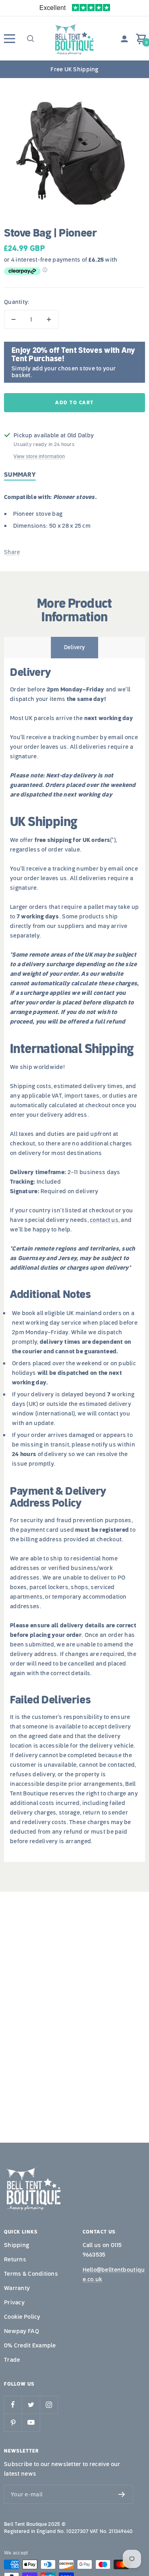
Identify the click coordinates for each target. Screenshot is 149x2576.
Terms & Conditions (31, 2274)
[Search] (30, 39)
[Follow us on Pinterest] (13, 2422)
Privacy (14, 2302)
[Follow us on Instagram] (49, 2405)
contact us (104, 1220)
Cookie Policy (22, 2317)
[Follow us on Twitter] (31, 2405)
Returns (15, 2259)
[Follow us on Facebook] (13, 2405)
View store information (39, 456)
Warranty (17, 2288)
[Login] (124, 39)
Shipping (16, 2245)
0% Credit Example (30, 2345)
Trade (12, 2360)
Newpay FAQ (21, 2331)
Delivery (74, 647)
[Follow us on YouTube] (31, 2422)
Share (12, 552)
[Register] (122, 2494)
